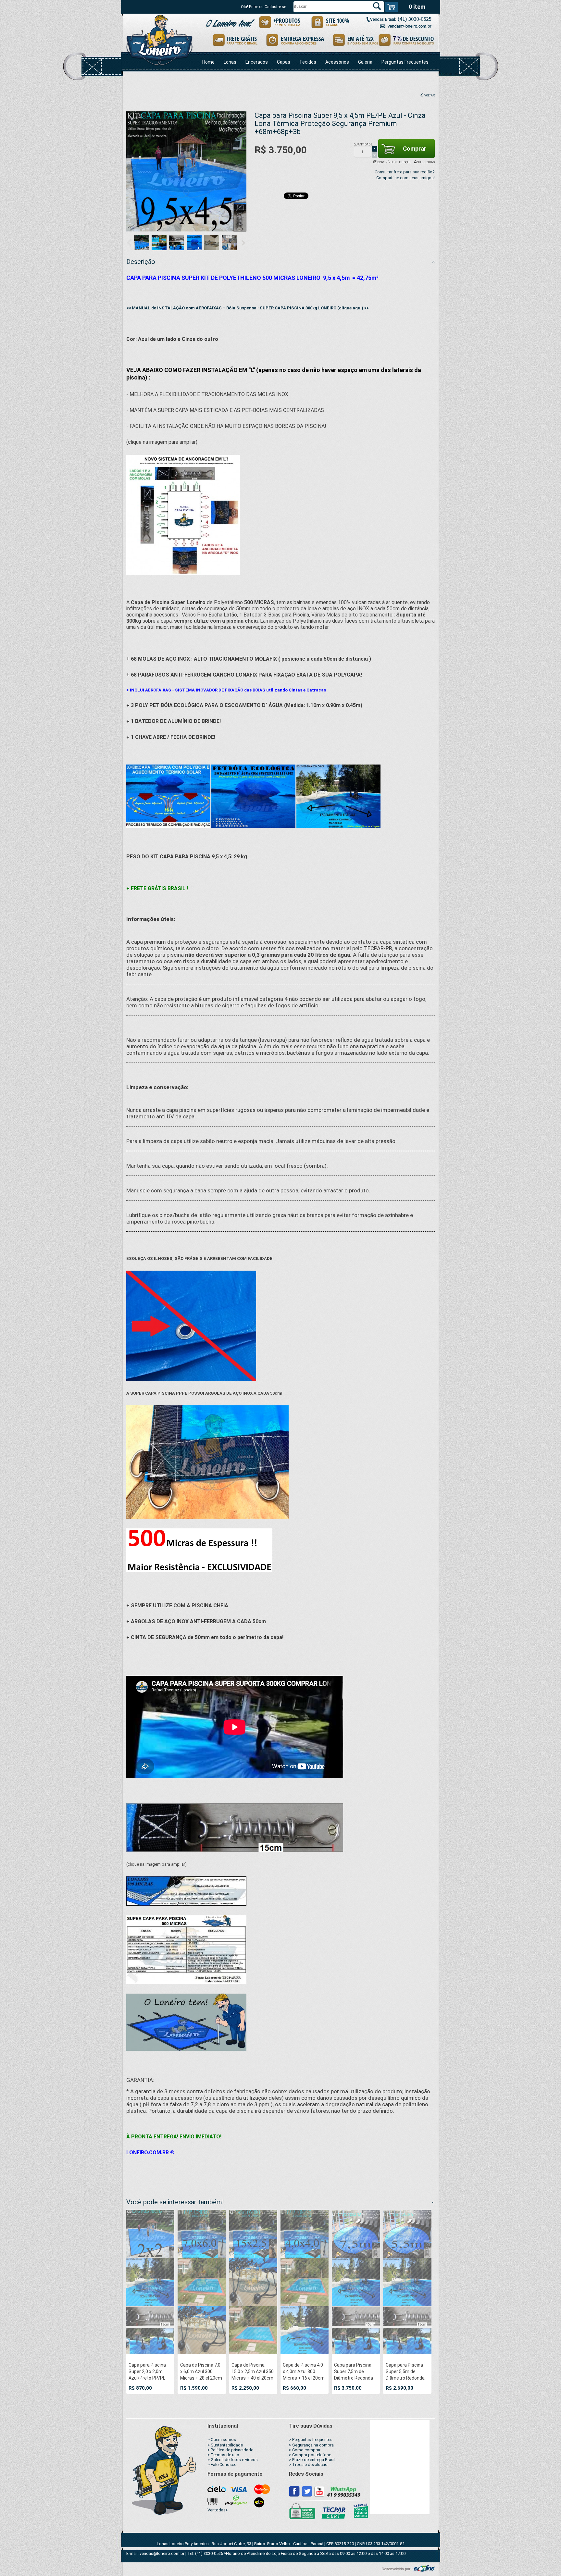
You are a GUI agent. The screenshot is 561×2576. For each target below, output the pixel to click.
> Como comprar (305, 2450)
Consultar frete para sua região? (405, 172)
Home (208, 62)
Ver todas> (218, 2510)
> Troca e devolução (308, 2464)
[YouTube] (319, 2491)
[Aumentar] (375, 149)
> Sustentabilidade (225, 2445)
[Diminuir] (375, 155)
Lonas (230, 62)
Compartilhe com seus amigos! (405, 178)
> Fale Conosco (222, 2464)
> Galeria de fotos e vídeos (233, 2460)
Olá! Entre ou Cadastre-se (263, 7)
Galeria (365, 62)
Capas (284, 62)
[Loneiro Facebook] (294, 2491)
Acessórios (337, 62)
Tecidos (308, 62)
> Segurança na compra (311, 2445)
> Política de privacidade (230, 2450)
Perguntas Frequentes (405, 62)
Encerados (257, 62)
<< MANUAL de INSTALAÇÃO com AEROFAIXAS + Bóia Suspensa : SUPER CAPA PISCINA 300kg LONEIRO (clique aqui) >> (248, 308)
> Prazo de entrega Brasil (312, 2460)
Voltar (429, 95)
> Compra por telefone (310, 2455)
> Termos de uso (223, 2455)
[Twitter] (307, 2491)
